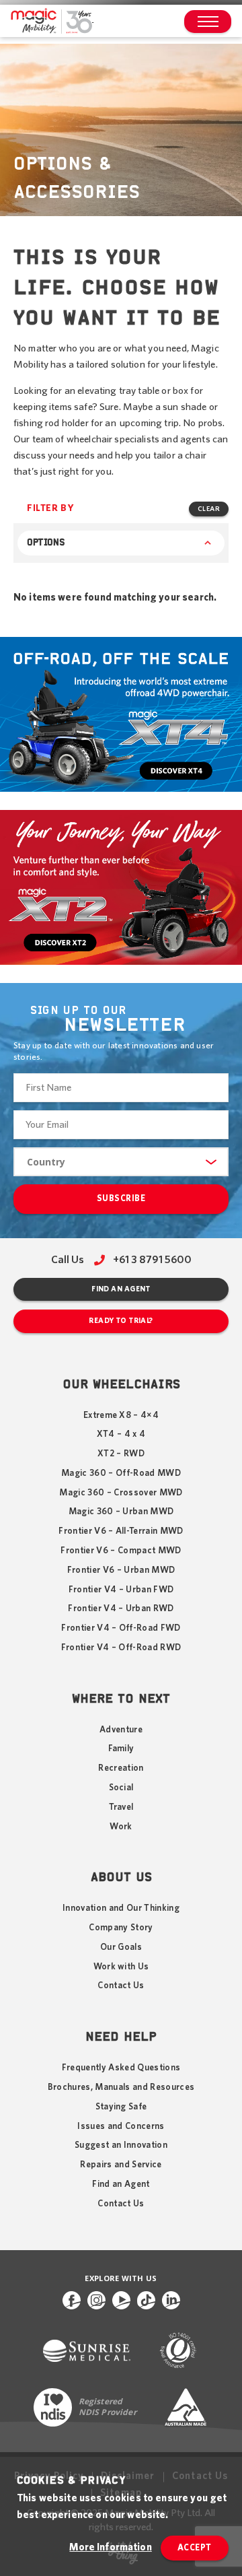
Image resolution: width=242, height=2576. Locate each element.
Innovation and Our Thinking (121, 1908)
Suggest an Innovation (121, 2145)
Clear (209, 509)
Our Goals (121, 1947)
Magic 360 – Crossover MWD (121, 1493)
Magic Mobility (52, 22)
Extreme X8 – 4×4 (121, 1415)
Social (121, 1788)
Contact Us (121, 1986)
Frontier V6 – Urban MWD (121, 1570)
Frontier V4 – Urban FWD (121, 1590)
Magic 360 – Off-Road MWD (121, 1473)
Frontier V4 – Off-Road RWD (121, 1648)
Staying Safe (121, 2107)
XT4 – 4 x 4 (121, 1434)
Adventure (121, 1730)
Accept (195, 2548)
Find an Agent (121, 1289)
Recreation (121, 1768)
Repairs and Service (121, 2165)
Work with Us (121, 1967)
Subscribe (121, 1199)
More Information (110, 2547)
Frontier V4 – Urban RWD (121, 1608)
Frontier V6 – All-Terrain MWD (121, 1531)
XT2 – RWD (121, 1454)
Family (121, 1749)
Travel (121, 1807)
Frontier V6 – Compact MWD (121, 1551)
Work (121, 1827)
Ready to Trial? (121, 1321)
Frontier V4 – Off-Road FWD (121, 1628)
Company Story (121, 1928)
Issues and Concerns (121, 2126)
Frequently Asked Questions (121, 2068)
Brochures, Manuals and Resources (121, 2087)
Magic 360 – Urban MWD (121, 1512)
